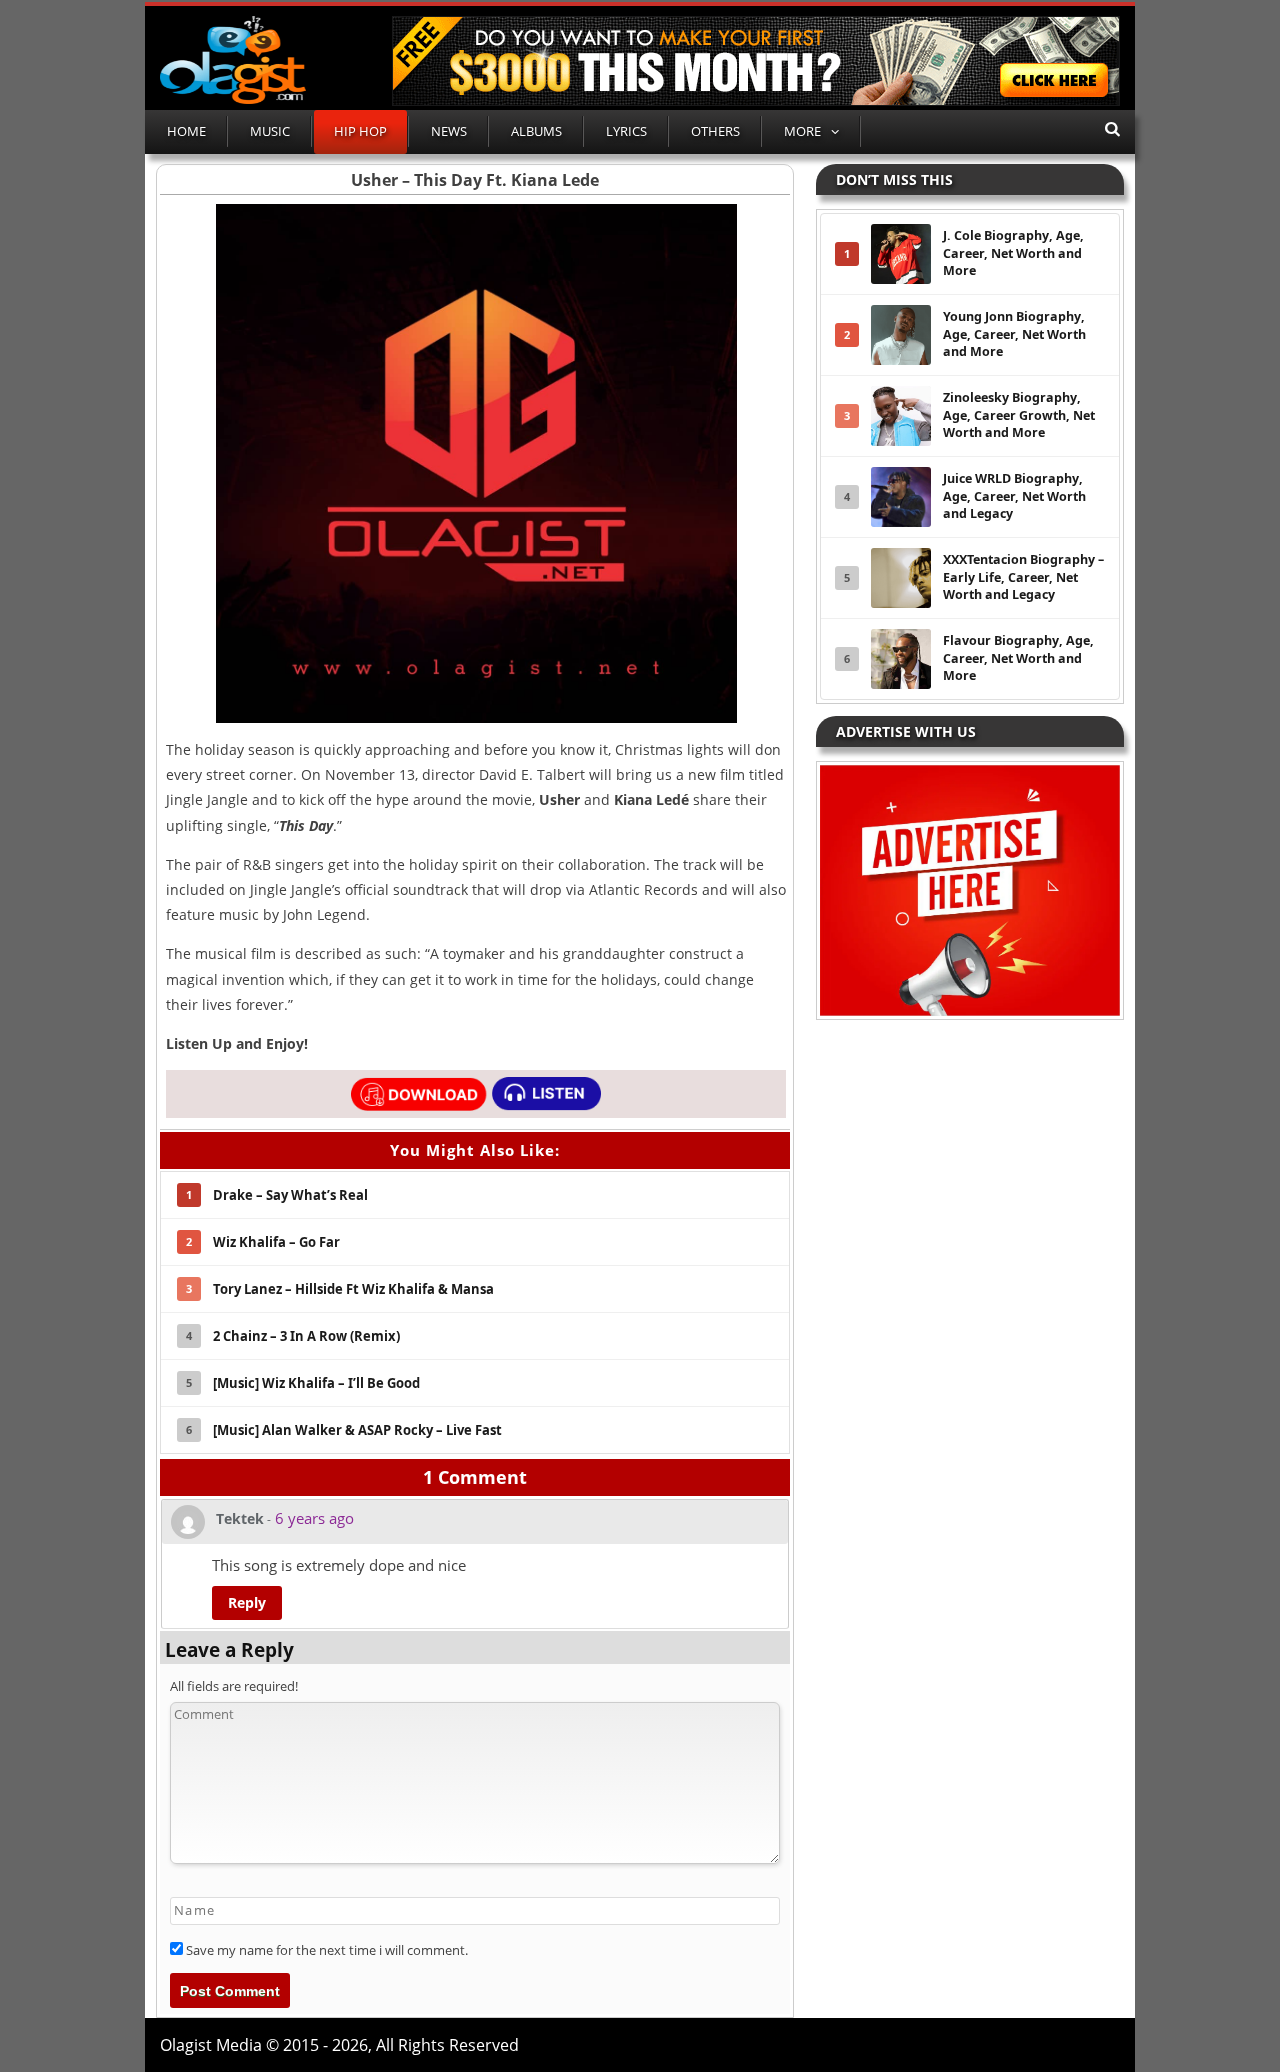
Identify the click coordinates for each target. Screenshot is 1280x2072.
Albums (536, 131)
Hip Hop (360, 131)
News (449, 131)
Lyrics (626, 131)
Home (186, 131)
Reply (247, 1602)
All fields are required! (234, 1686)
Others (715, 131)
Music (270, 131)
